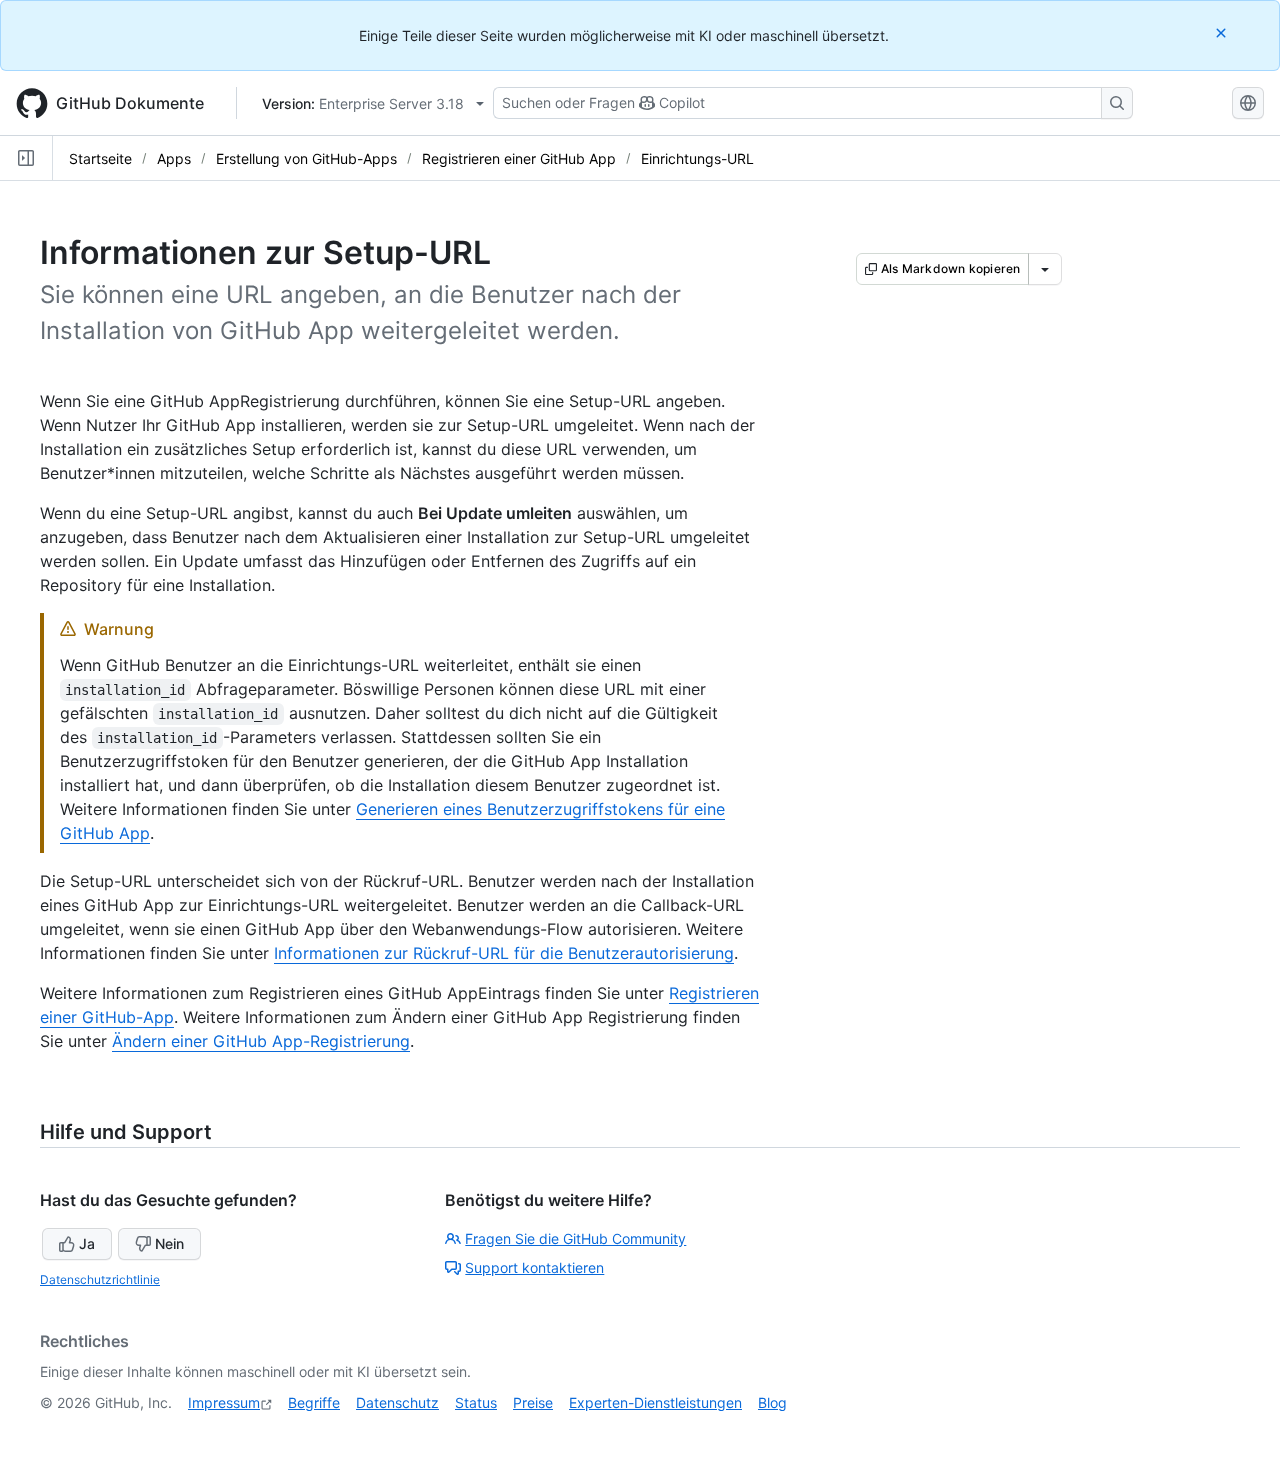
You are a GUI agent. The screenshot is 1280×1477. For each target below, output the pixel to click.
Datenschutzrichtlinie (100, 1279)
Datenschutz (397, 1402)
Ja (87, 1243)
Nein (169, 1243)
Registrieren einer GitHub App (519, 158)
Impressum (224, 1402)
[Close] (1223, 32)
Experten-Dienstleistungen (655, 1402)
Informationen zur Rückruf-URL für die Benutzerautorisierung (504, 953)
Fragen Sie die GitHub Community (575, 1238)
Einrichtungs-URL (697, 158)
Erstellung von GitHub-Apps (306, 158)
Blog (772, 1402)
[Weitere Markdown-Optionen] (1045, 269)
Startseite (100, 158)
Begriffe (314, 1402)
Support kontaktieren (534, 1267)
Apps (174, 158)
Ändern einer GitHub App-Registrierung (261, 1041)
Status (476, 1402)
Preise (533, 1402)
